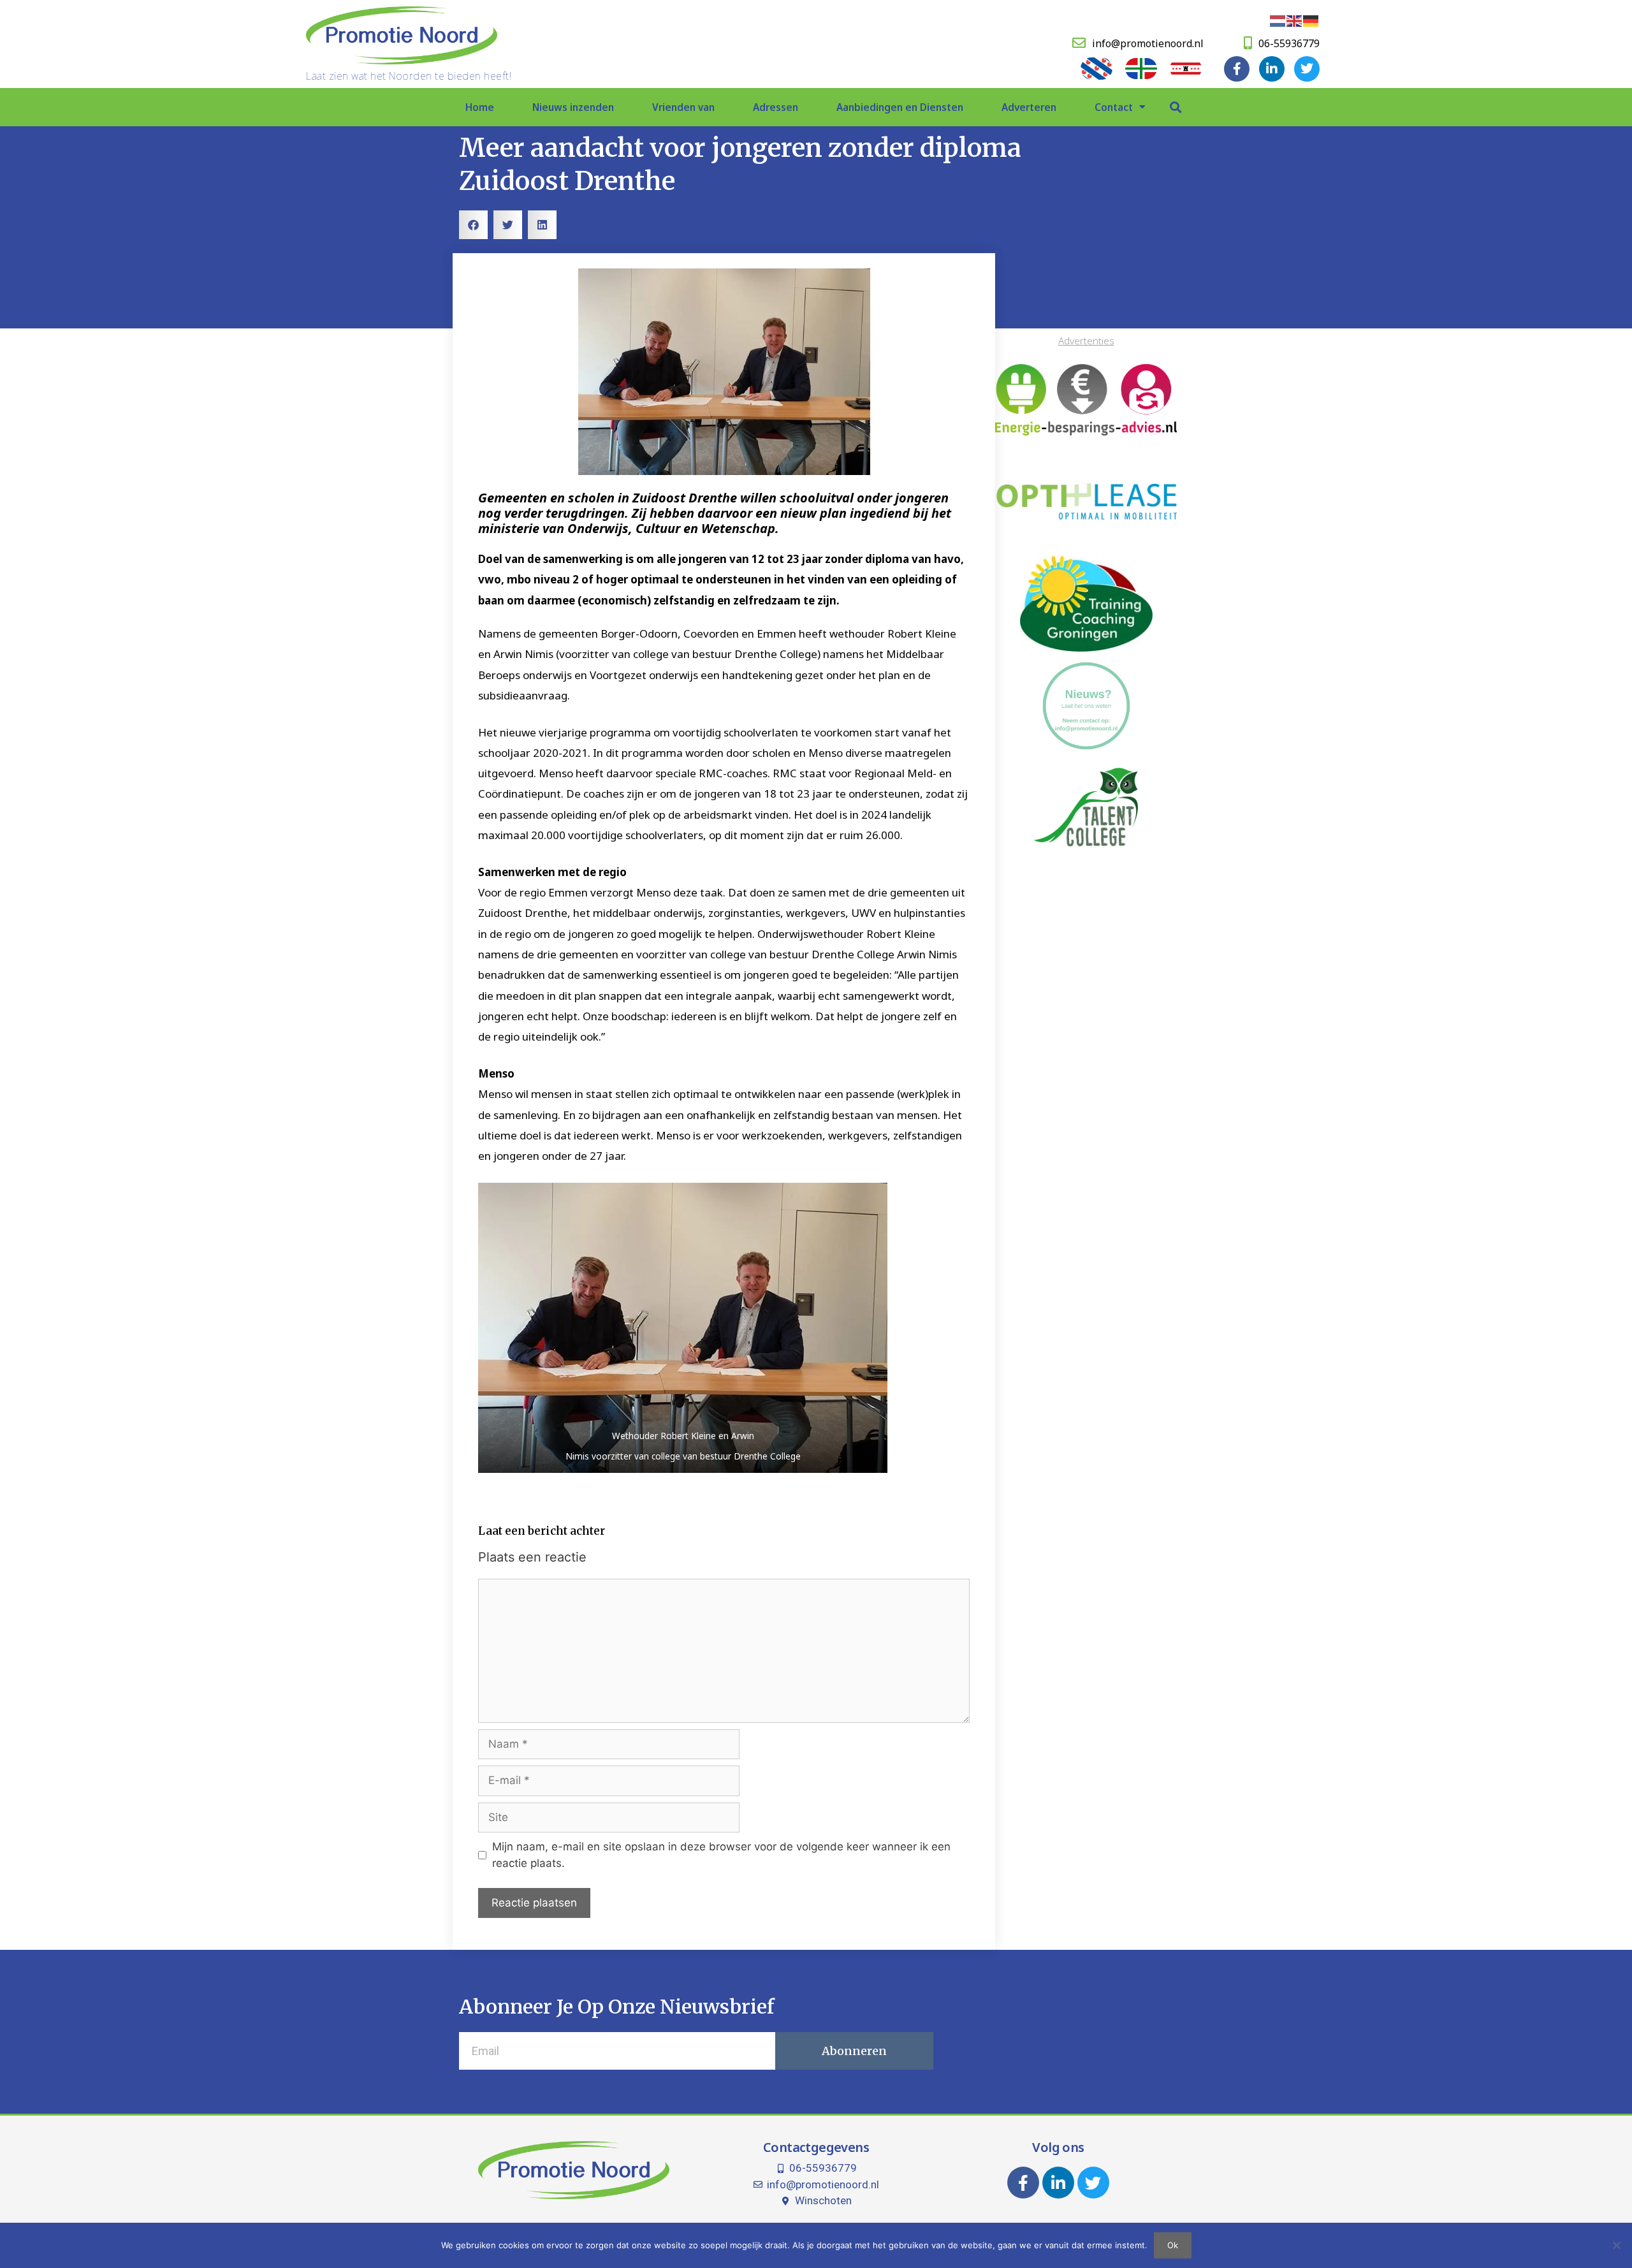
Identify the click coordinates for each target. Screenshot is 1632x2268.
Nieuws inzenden (573, 107)
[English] (1295, 20)
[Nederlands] (1278, 20)
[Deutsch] (1311, 20)
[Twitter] (1307, 69)
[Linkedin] (1272, 69)
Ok (1173, 2245)
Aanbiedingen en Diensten (900, 107)
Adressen (776, 107)
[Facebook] (1237, 69)
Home (480, 107)
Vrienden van (683, 107)
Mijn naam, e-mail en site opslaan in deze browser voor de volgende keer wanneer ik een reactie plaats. (721, 1855)
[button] (1175, 107)
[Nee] (1616, 2245)
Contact (1114, 107)
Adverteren (1029, 107)
